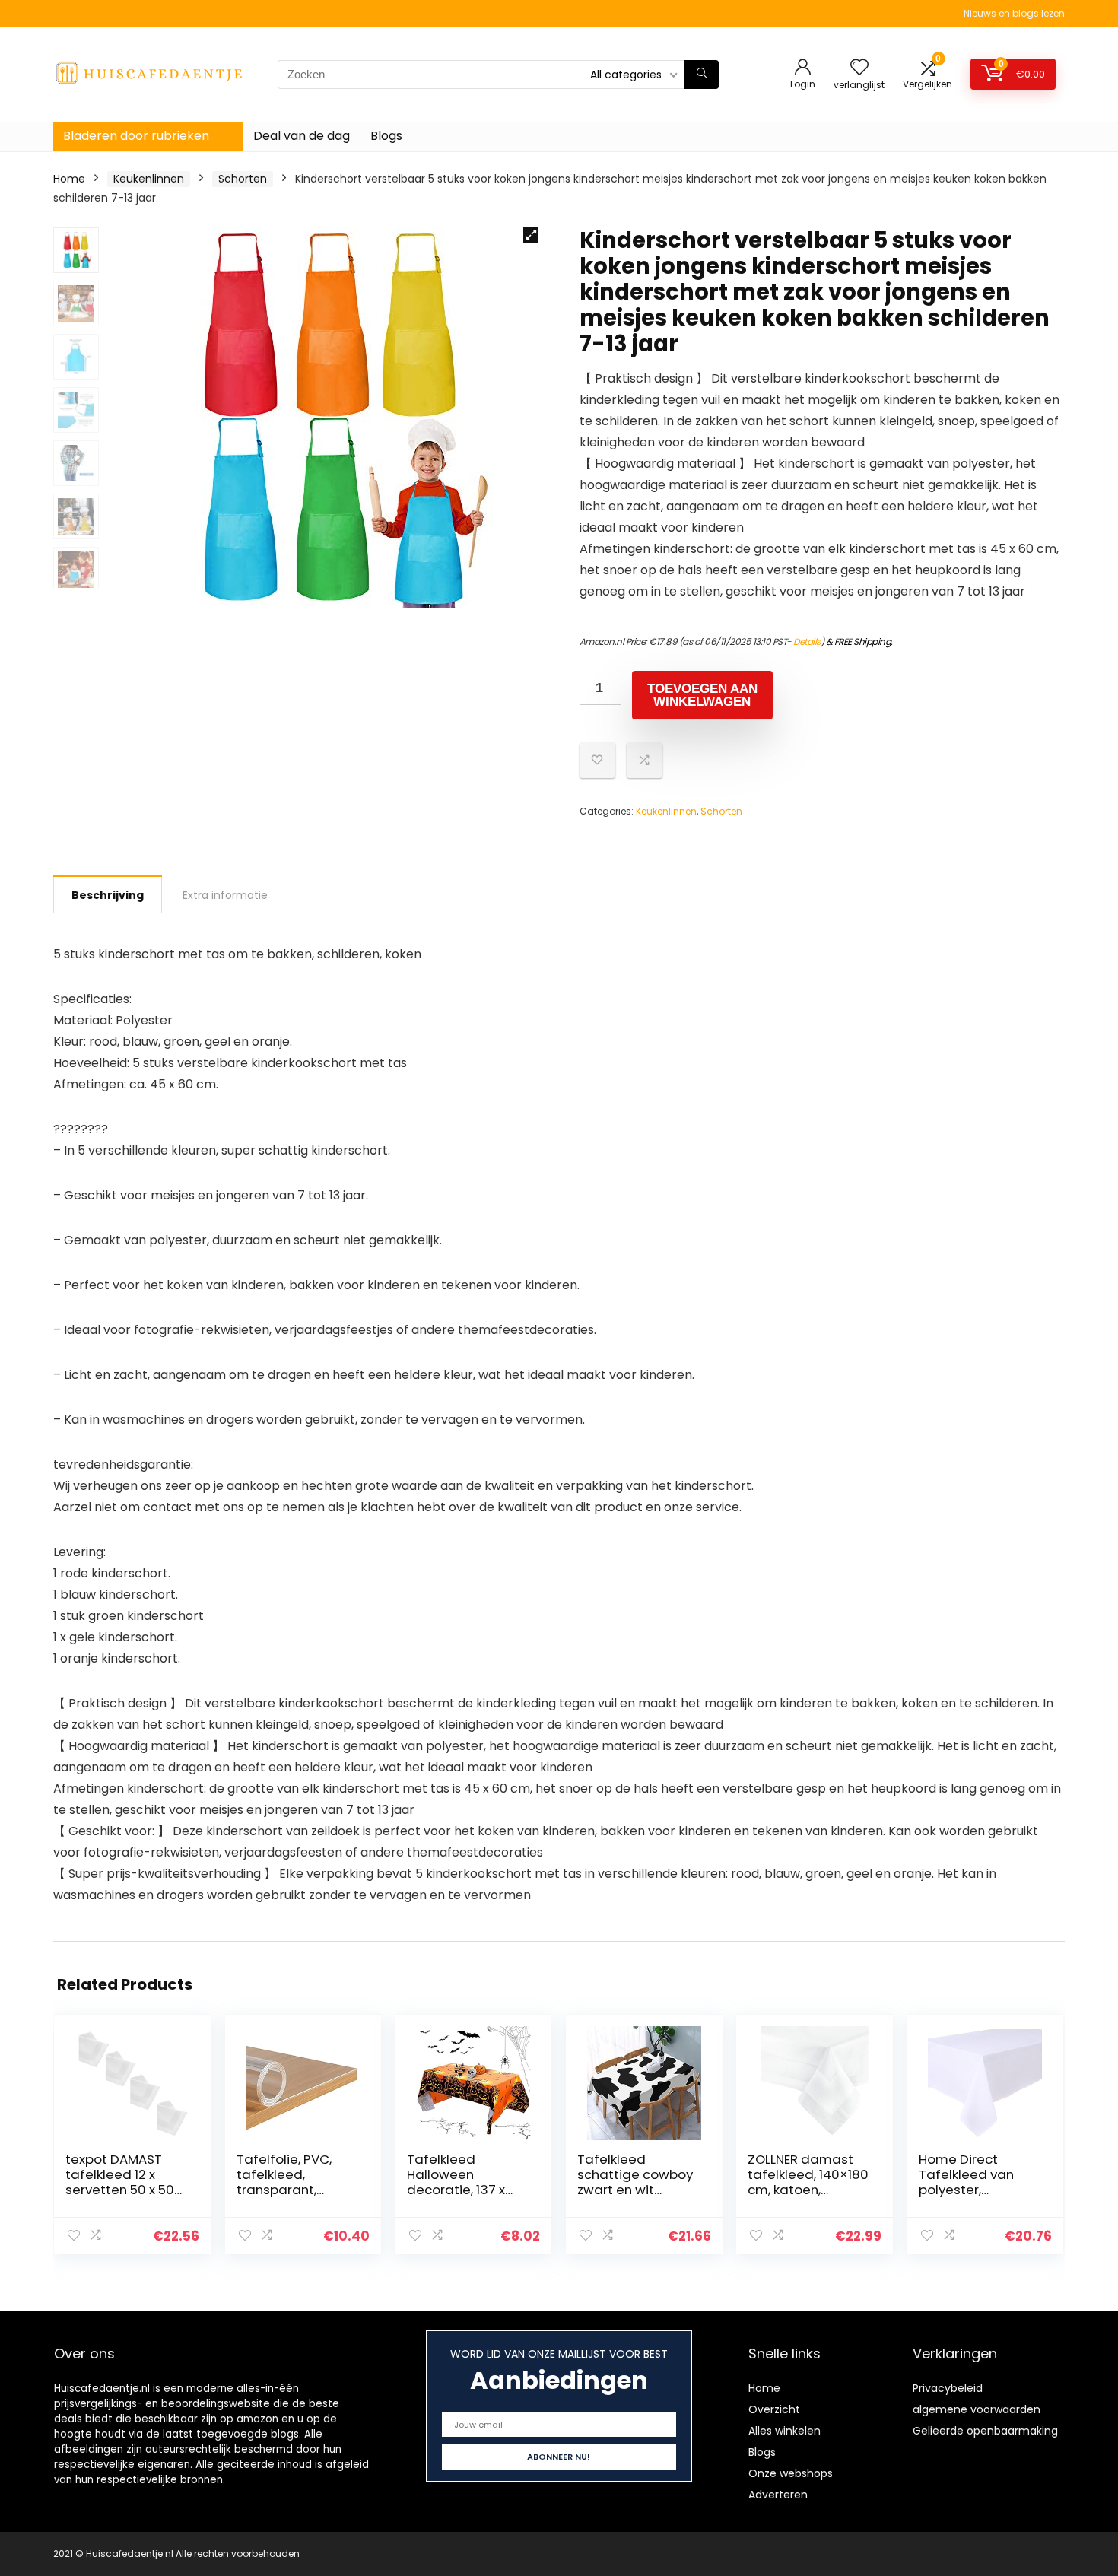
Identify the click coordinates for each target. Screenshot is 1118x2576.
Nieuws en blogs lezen (1014, 13)
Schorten (243, 179)
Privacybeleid (948, 2388)
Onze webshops (791, 2473)
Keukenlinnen (149, 179)
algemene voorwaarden (977, 2409)
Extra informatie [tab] (225, 895)
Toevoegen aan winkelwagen (702, 695)
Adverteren (778, 2495)
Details (807, 642)
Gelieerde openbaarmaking (985, 2431)
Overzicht (774, 2409)
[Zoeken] (702, 75)
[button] (531, 235)
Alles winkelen (785, 2431)
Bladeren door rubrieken (136, 136)
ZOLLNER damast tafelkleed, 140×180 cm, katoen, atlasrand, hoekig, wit (808, 2190)
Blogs (386, 136)
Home (69, 179)
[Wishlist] (859, 68)
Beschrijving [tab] (108, 895)
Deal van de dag (302, 136)
